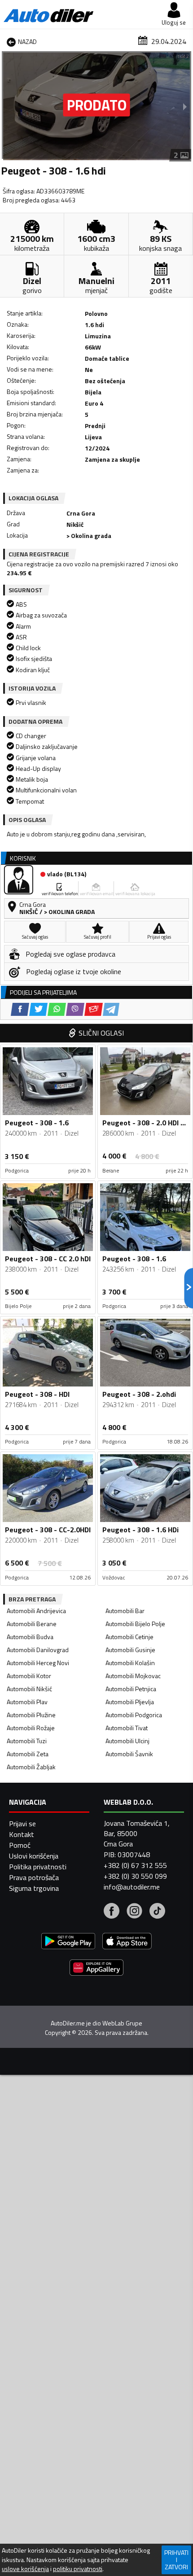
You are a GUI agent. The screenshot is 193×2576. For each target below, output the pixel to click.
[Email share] (94, 1009)
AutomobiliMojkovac (133, 1676)
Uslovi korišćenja (34, 1856)
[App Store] (127, 1942)
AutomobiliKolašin (130, 1663)
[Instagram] (134, 1912)
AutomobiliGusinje (130, 1650)
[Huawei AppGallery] (96, 1969)
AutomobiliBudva (30, 1637)
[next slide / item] (185, 106)
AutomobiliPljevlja (130, 1702)
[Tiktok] (157, 1912)
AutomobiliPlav (27, 1702)
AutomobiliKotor (29, 1676)
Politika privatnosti (38, 1867)
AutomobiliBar (125, 1611)
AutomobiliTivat (127, 1728)
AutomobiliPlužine (31, 1715)
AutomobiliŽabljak (31, 1767)
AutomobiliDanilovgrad (38, 1650)
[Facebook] (112, 1912)
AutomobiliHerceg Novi (38, 1663)
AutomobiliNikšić (29, 1689)
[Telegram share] (111, 1009)
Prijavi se (22, 1824)
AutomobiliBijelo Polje (135, 1624)
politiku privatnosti (78, 2569)
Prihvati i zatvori (176, 2560)
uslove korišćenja (25, 2569)
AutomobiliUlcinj (127, 1741)
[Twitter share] (38, 1009)
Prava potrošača (34, 1877)
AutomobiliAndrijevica (36, 1611)
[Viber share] (75, 1009)
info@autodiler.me (132, 1887)
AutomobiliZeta (28, 1754)
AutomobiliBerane (32, 1624)
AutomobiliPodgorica (134, 1715)
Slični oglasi (101, 1033)
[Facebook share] (20, 1009)
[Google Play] (68, 1942)
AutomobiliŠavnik (129, 1754)
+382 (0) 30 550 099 (135, 1876)
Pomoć (20, 1845)
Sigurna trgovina (34, 1888)
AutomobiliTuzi (27, 1741)
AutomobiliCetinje (129, 1637)
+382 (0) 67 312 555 (135, 1865)
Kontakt (22, 1834)
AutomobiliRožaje (31, 1728)
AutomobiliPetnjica (131, 1689)
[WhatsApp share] (57, 1009)
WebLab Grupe (122, 2023)
